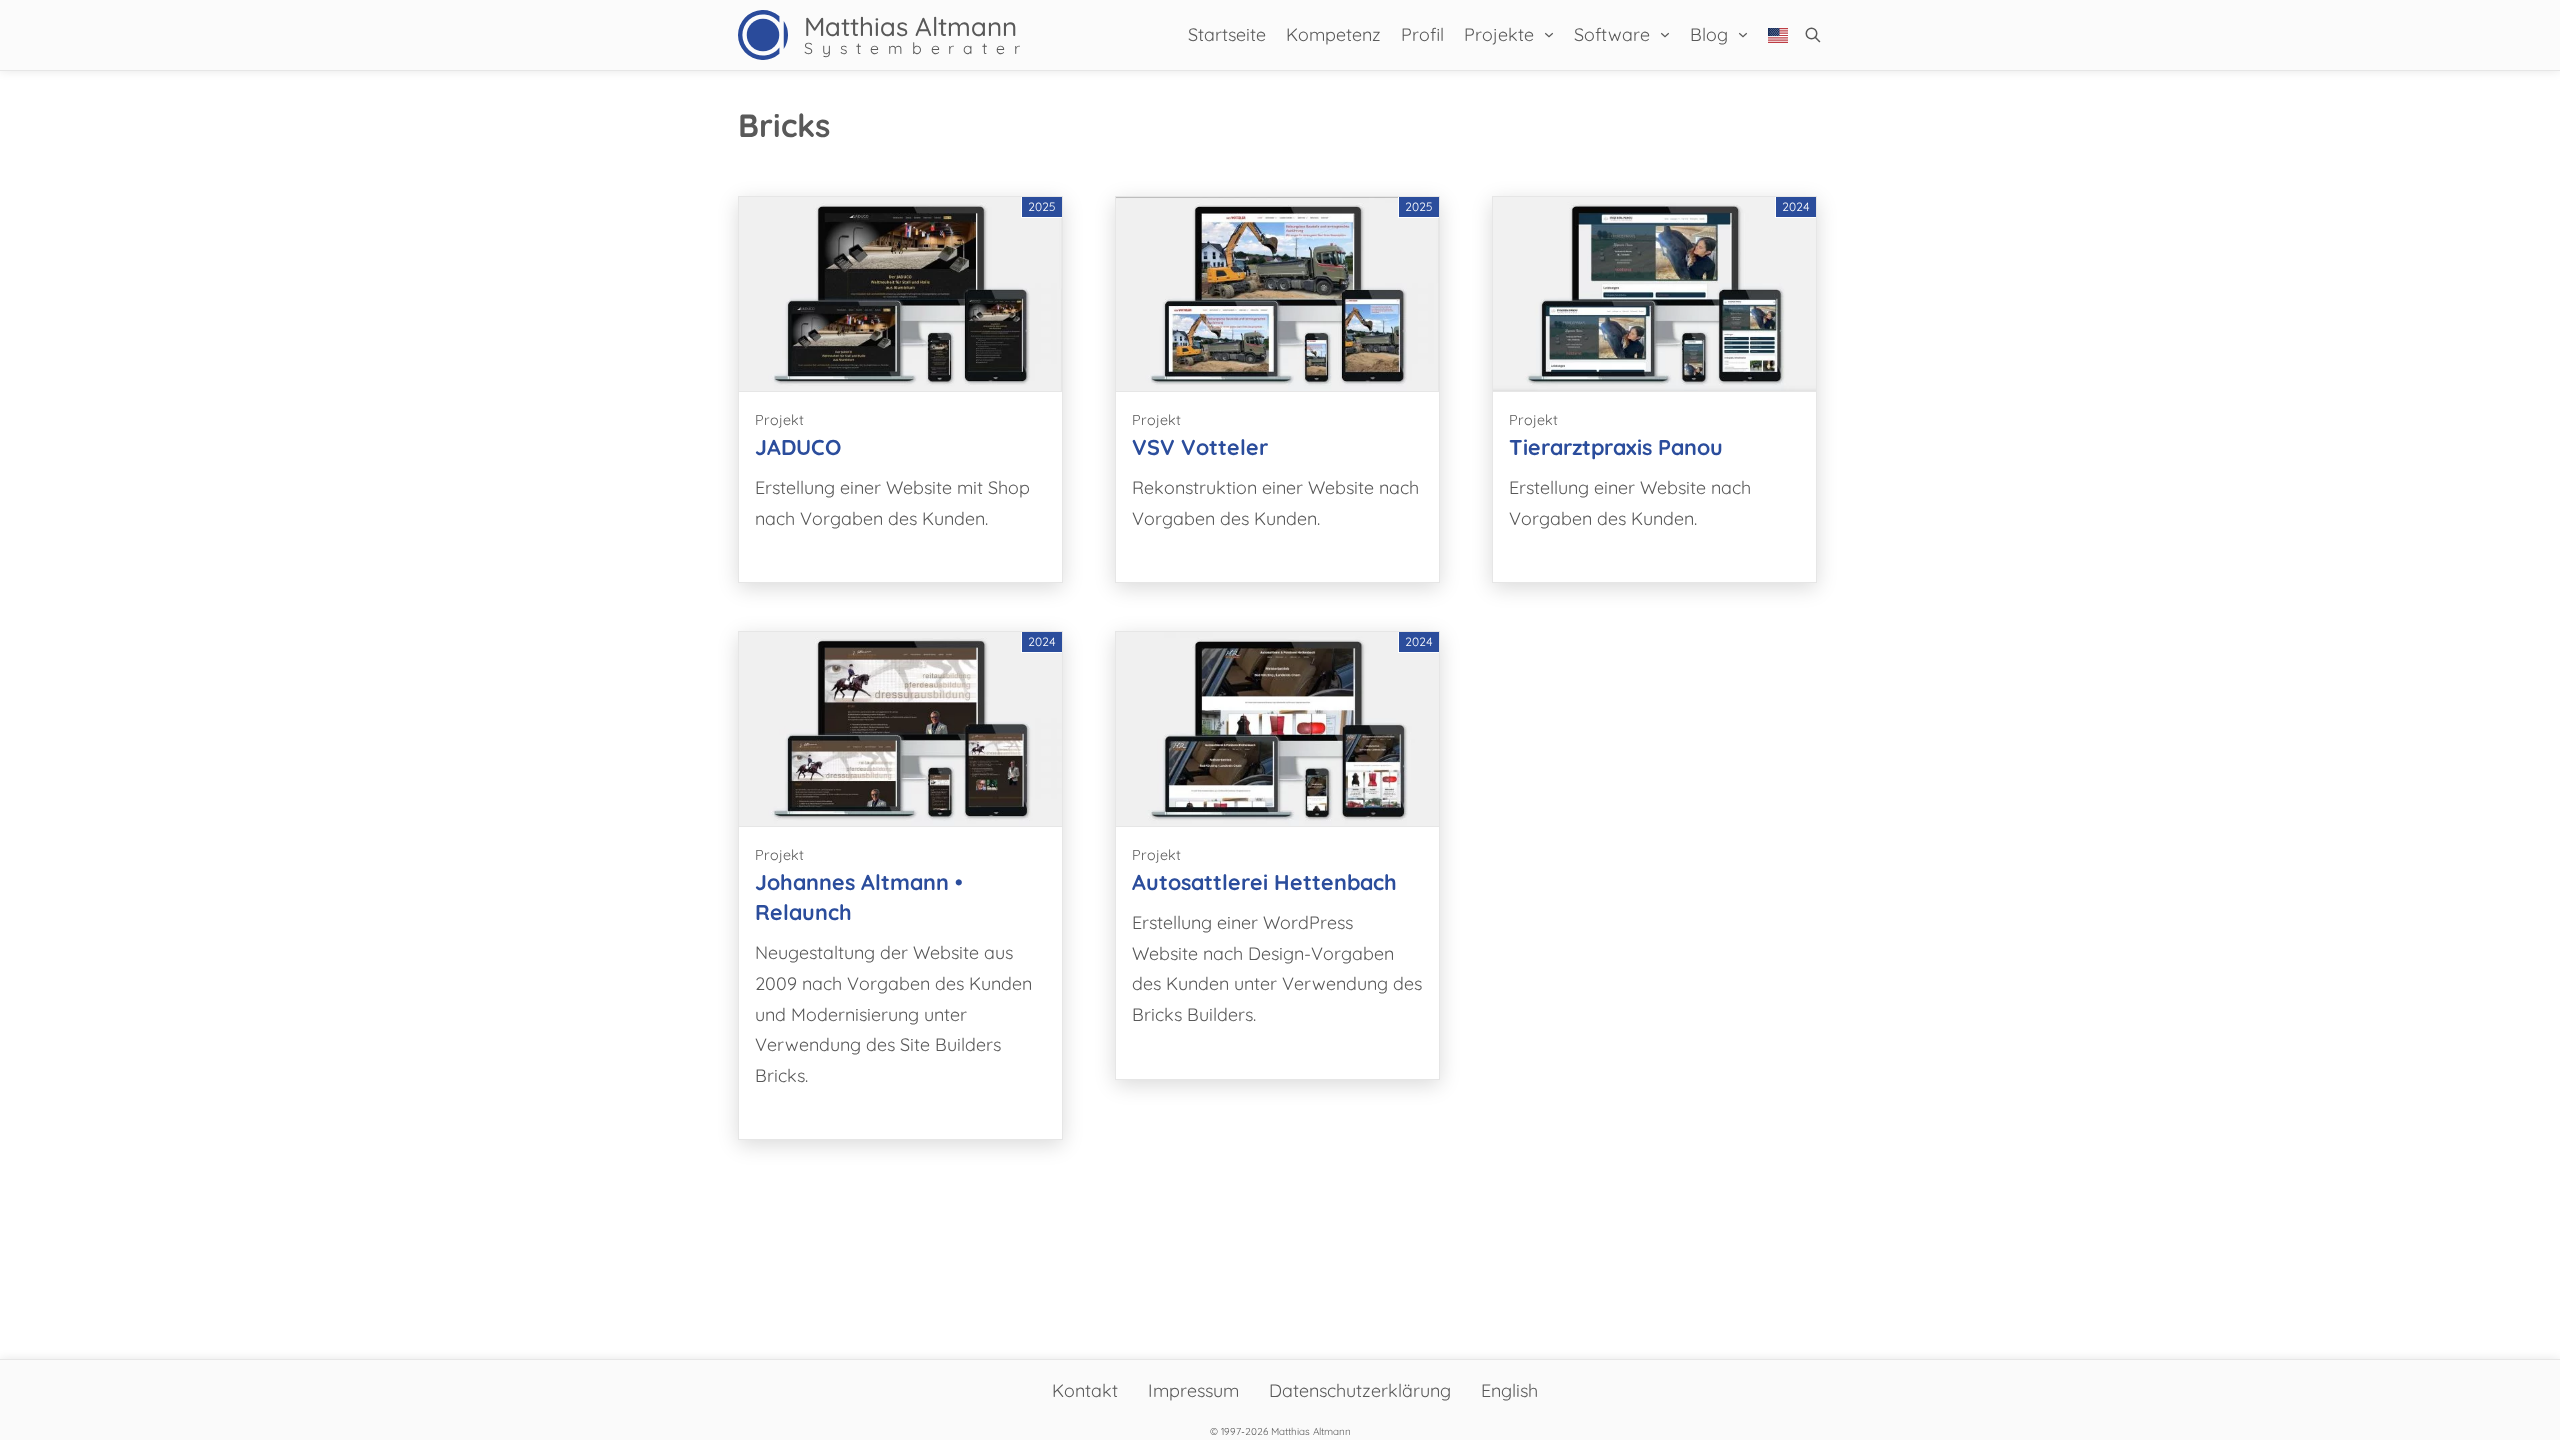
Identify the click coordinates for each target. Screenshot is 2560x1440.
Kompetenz (1333, 34)
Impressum (1193, 1390)
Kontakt (1085, 1390)
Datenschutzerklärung (1360, 1390)
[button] (1813, 35)
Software (1612, 34)
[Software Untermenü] (1665, 35)
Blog (1709, 34)
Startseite (1227, 34)
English (1509, 1390)
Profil (1422, 34)
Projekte (1499, 34)
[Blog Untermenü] (1743, 35)
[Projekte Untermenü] (1549, 35)
